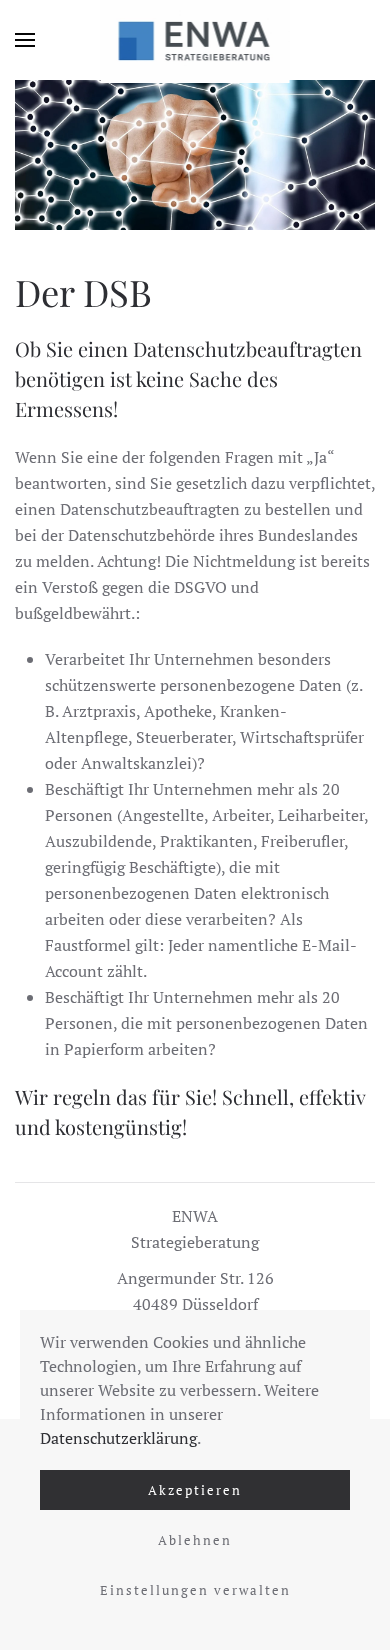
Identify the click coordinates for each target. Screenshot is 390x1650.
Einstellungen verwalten (195, 1590)
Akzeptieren (195, 1490)
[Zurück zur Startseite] (195, 40)
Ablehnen (195, 1540)
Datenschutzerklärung (118, 1438)
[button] (25, 40)
